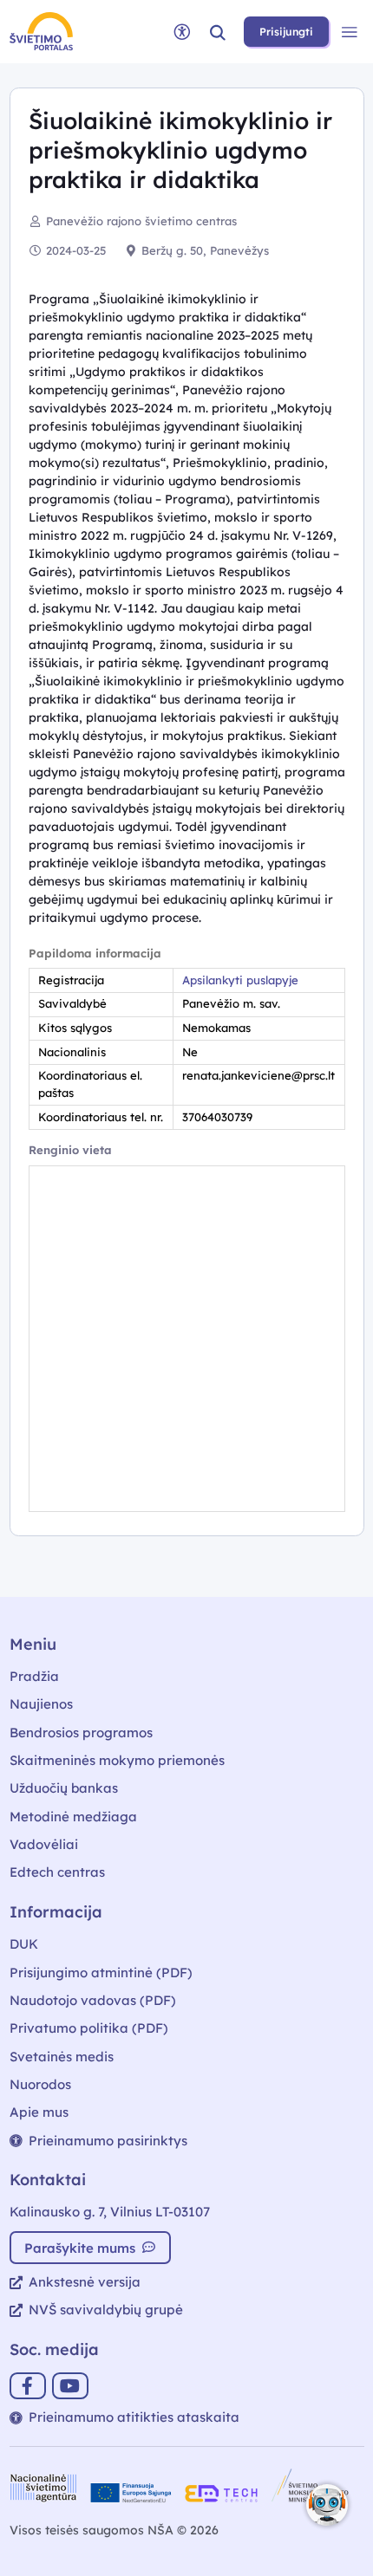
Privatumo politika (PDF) (89, 2028)
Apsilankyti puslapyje (240, 980)
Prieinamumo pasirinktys (108, 2141)
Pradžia (34, 1676)
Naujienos (41, 1704)
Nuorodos (40, 2084)
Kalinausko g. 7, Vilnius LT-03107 (110, 2212)
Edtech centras (57, 1872)
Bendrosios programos (81, 1732)
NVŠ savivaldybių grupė (106, 2310)
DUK (24, 1944)
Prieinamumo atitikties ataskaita (134, 2417)
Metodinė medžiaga (73, 1817)
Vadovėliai (44, 1844)
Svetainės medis (62, 2057)
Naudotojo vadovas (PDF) (93, 2000)
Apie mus (39, 2112)
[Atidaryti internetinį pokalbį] (327, 2505)
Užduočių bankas (64, 1788)
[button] (218, 32)
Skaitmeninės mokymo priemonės (117, 1760)
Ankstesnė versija (85, 2282)
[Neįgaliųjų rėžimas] (182, 32)
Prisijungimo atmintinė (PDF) (101, 1973)
